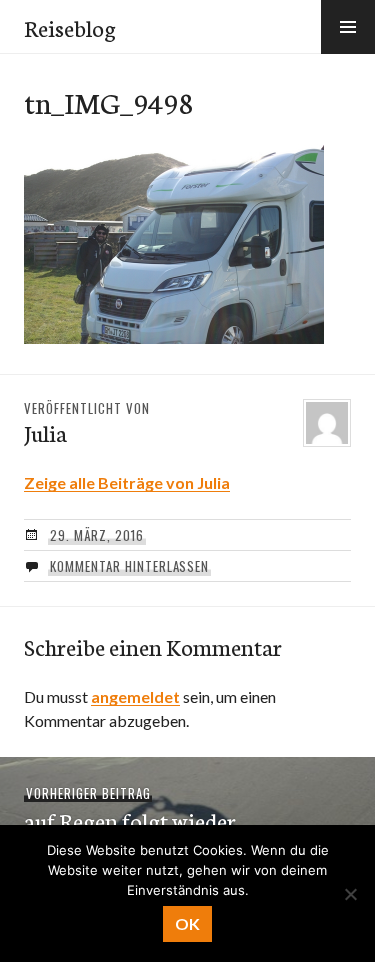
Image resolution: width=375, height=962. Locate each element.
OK (187, 923)
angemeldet (135, 696)
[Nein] (350, 894)
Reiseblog (70, 27)
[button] (348, 27)
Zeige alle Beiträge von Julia (127, 482)
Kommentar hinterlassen (129, 566)
